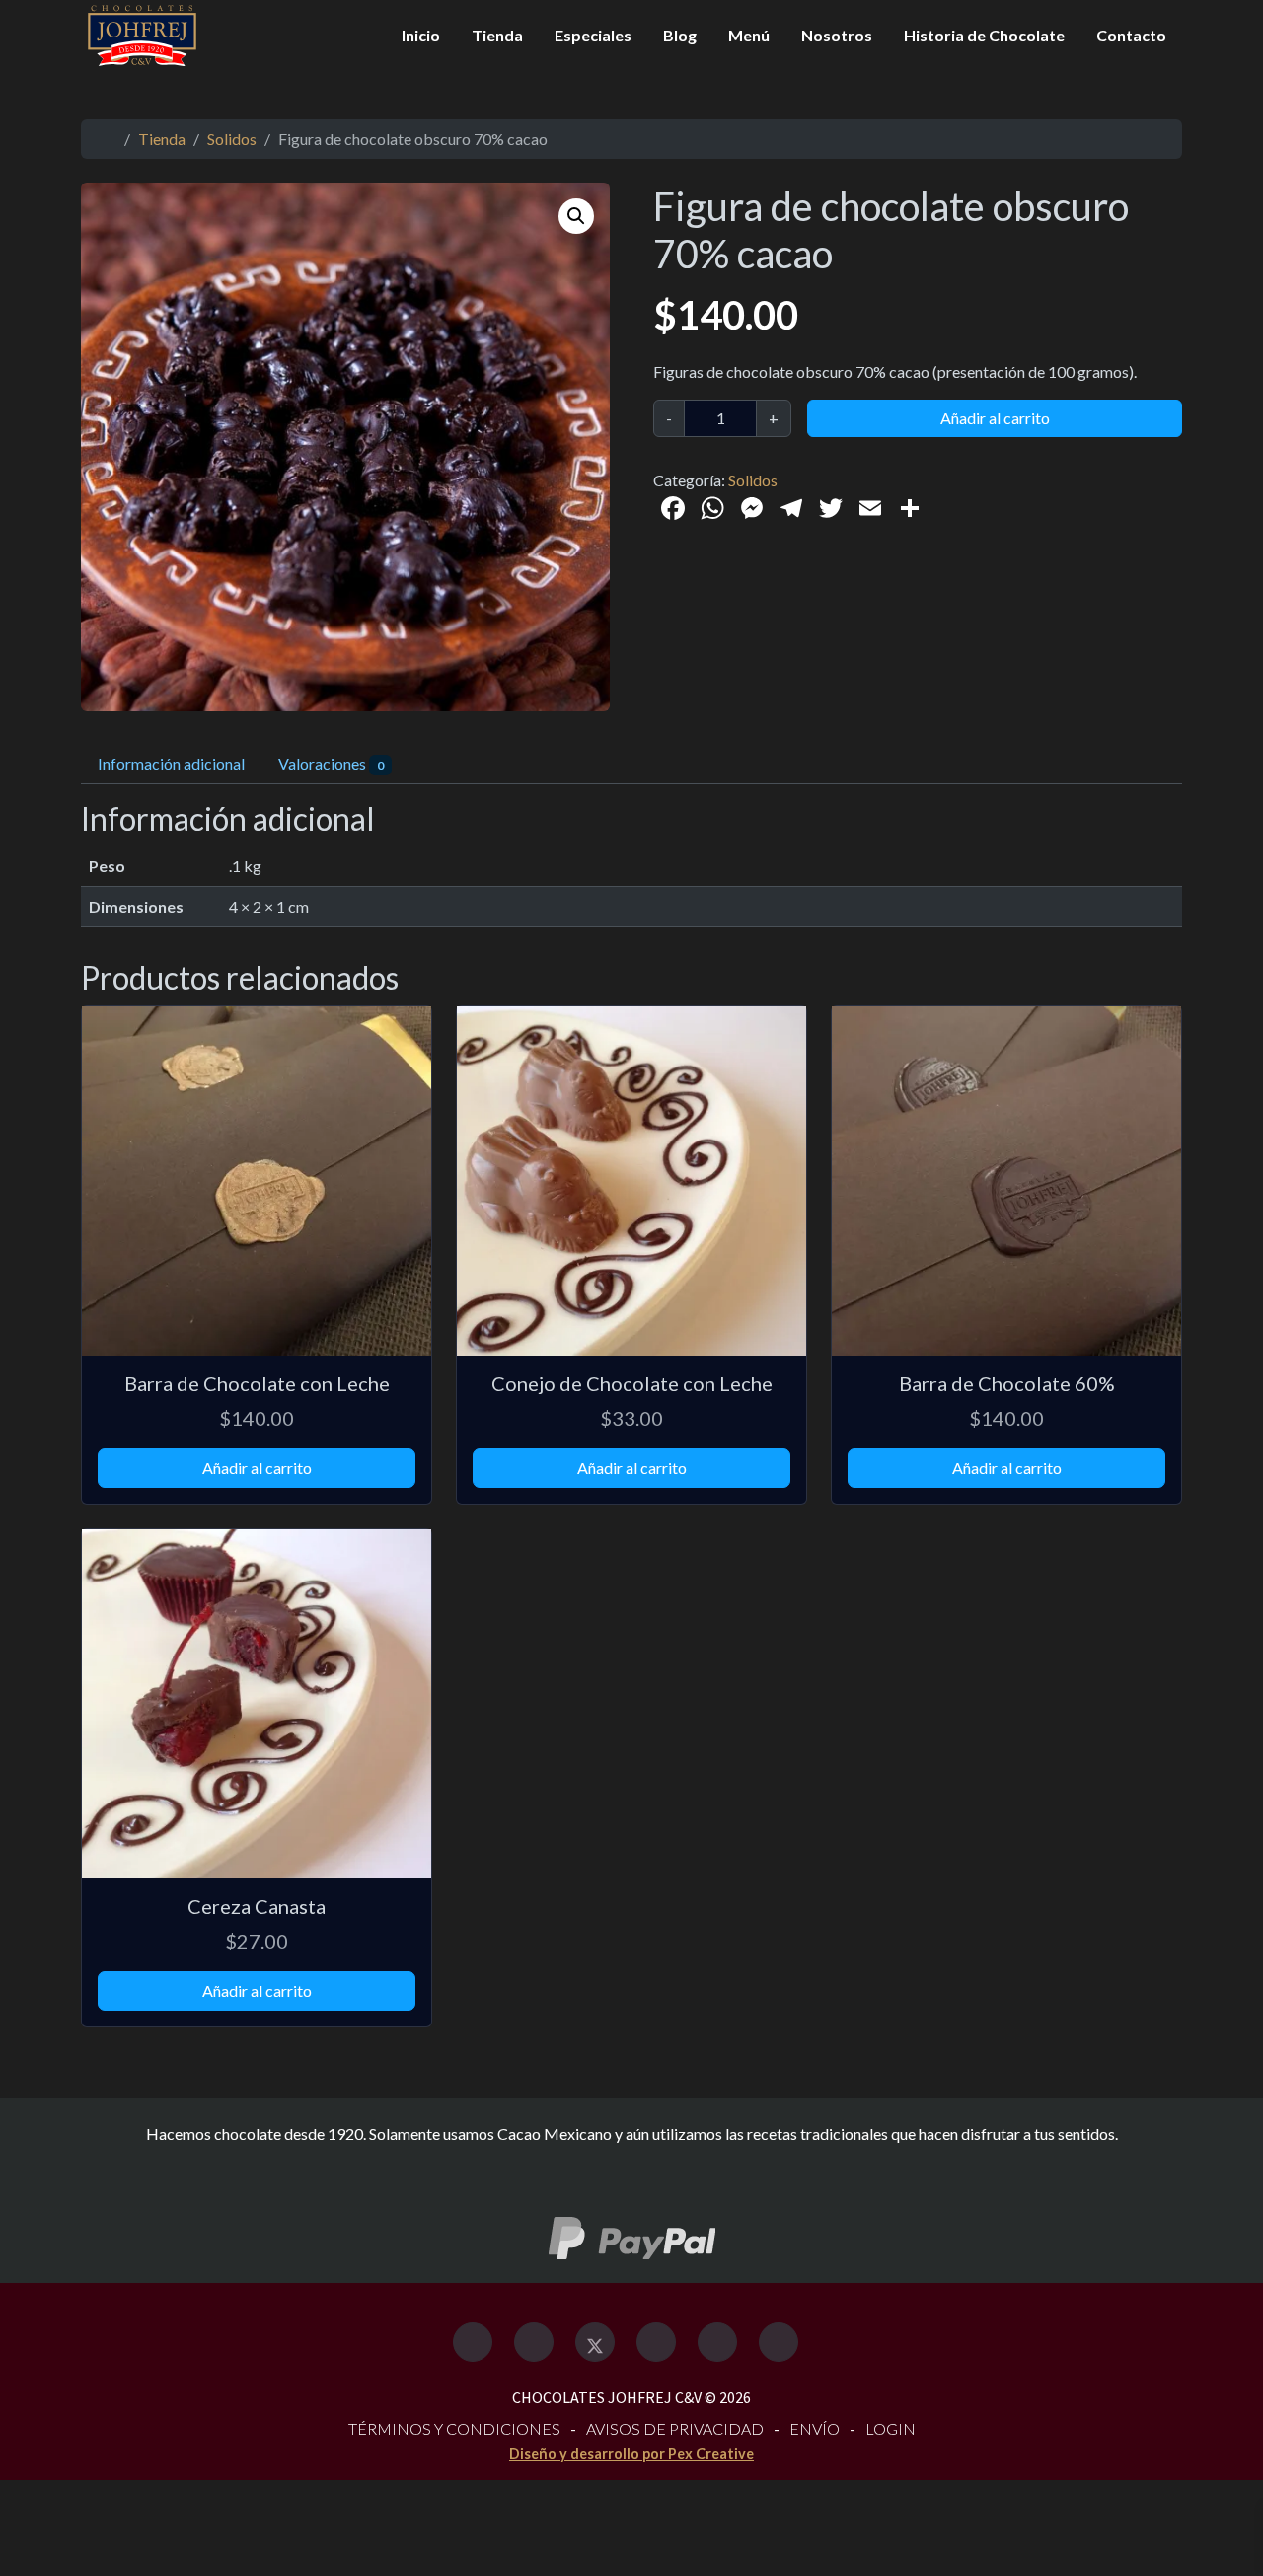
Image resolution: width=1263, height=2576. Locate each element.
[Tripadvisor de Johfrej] (656, 2342)
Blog (680, 35)
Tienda (497, 35)
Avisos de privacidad (675, 2429)
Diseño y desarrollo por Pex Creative (631, 2453)
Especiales (593, 35)
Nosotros (837, 35)
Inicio (421, 35)
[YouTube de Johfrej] (779, 2342)
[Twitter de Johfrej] (595, 2342)
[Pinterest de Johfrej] (717, 2342)
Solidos (232, 139)
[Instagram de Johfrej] (534, 2342)
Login (891, 2429)
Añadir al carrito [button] (257, 1468)
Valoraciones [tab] (331, 763)
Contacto (1131, 35)
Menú (749, 35)
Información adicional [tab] (171, 763)
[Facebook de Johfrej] (473, 2342)
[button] (576, 216)
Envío (815, 2429)
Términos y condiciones (454, 2429)
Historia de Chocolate (984, 35)
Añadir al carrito (995, 418)
